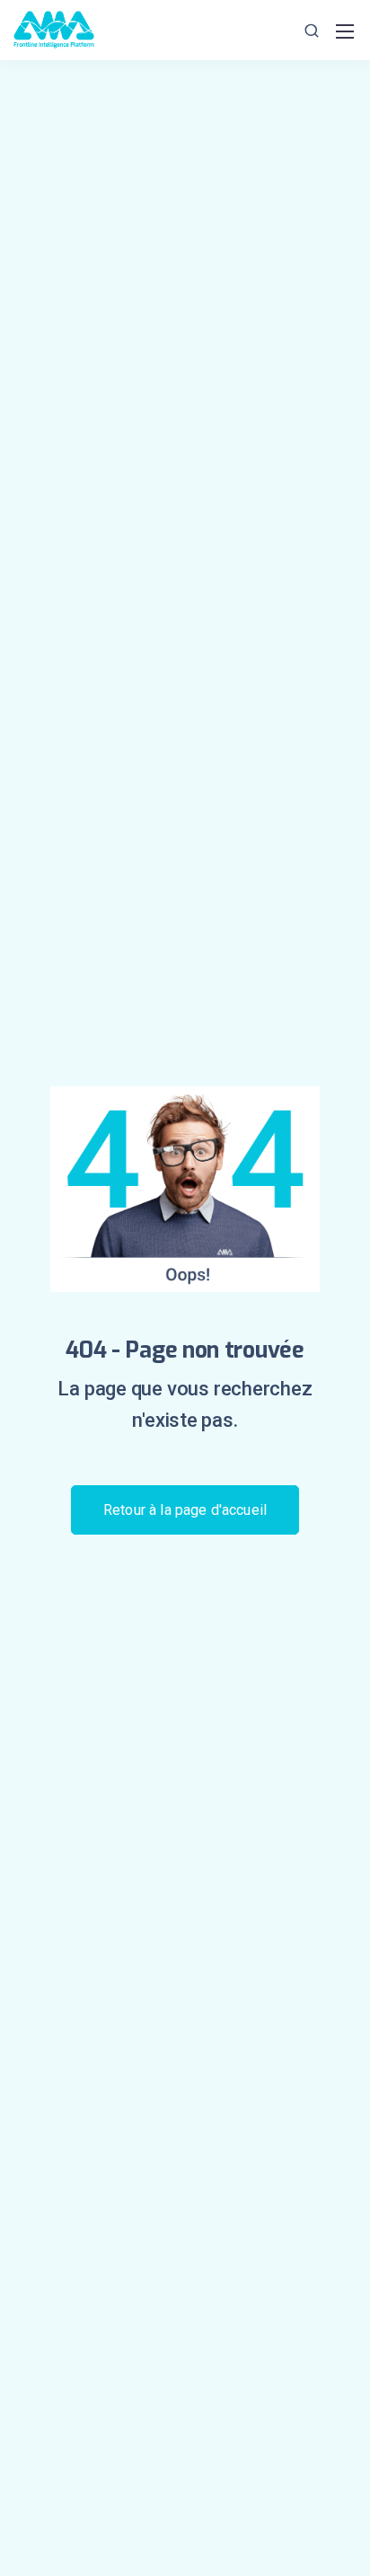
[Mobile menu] (345, 31)
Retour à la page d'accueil (185, 1510)
